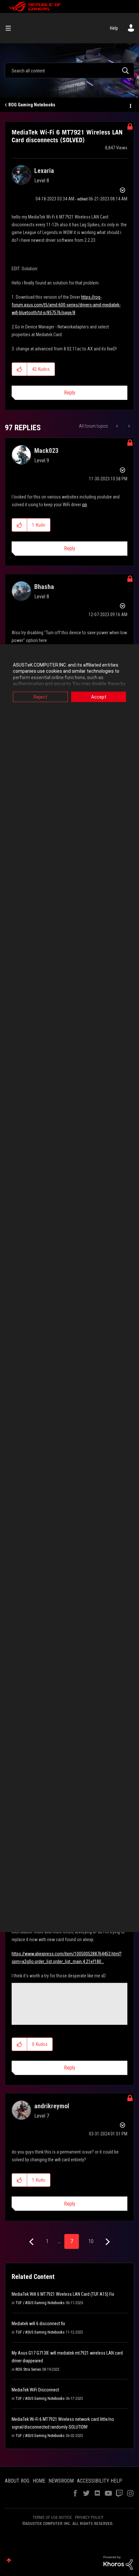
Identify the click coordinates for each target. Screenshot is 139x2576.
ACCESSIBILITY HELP (100, 2481)
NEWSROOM (61, 2481)
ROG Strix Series (28, 2369)
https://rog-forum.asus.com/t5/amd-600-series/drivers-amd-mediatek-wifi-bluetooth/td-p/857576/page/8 (66, 305)
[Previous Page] (32, 2242)
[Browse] (11, 28)
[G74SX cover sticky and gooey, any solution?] (118, 426)
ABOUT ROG (17, 2481)
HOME (39, 2481)
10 (91, 2241)
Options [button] (130, 105)
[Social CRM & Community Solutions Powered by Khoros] (118, 2562)
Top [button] (9, 2560)
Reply (70, 393)
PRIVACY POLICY (89, 2517)
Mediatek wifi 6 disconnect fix (38, 2324)
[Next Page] (107, 2242)
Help (114, 28)
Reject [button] (40, 697)
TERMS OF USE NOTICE (52, 2517)
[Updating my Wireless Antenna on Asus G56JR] (128, 426)
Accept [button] (99, 697)
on (85, 505)
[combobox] (69, 70)
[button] (20, 369)
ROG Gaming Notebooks (32, 105)
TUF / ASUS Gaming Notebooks (40, 2303)
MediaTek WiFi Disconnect (35, 2390)
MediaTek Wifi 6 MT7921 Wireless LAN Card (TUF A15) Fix (63, 2294)
